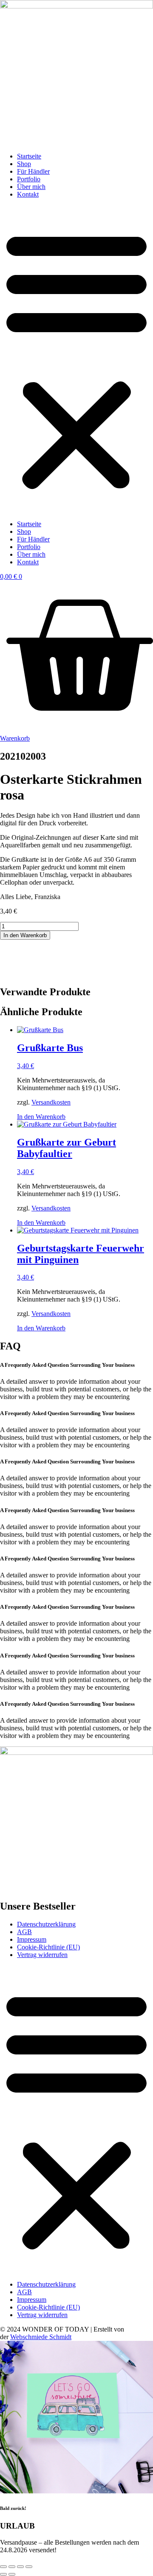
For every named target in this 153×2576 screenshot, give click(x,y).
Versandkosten (51, 1102)
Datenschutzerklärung (46, 1924)
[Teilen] (20, 2567)
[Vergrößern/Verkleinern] (3, 2567)
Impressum (32, 1939)
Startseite (29, 156)
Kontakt (28, 194)
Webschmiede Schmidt (41, 2337)
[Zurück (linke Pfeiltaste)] (3, 2574)
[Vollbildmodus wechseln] (12, 2567)
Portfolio (29, 179)
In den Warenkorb (25, 935)
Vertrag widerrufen (42, 1955)
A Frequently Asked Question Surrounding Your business (67, 1365)
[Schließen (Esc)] (29, 2567)
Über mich (31, 187)
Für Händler (33, 171)
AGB (24, 1932)
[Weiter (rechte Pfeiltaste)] (12, 2574)
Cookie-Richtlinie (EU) (48, 1947)
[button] (76, 359)
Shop (24, 164)
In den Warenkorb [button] (41, 1117)
